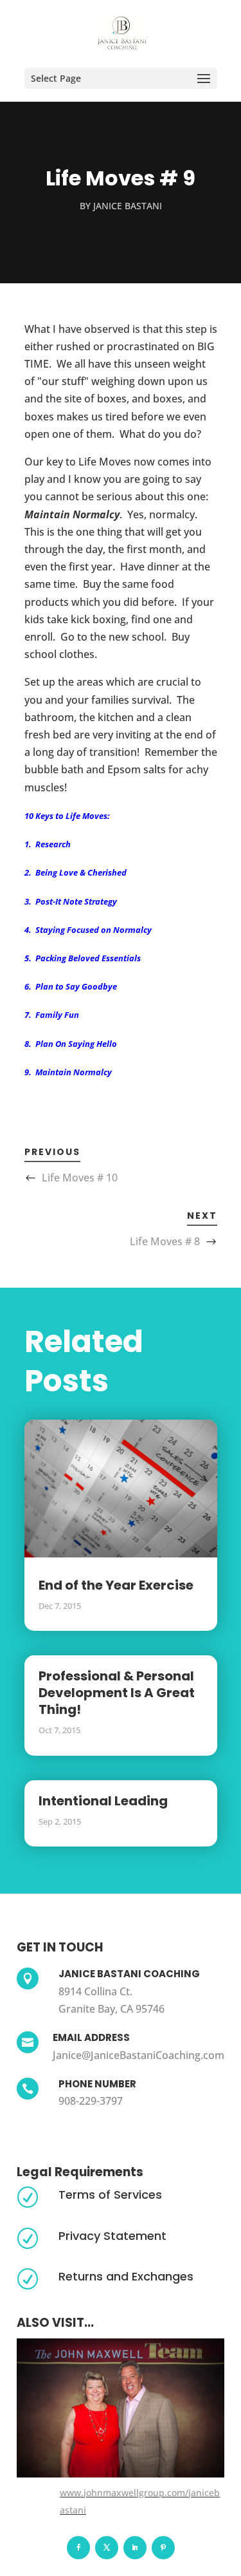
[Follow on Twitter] (107, 2548)
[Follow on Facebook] (78, 2548)
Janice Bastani (128, 206)
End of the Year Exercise (116, 1585)
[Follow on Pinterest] (163, 2548)
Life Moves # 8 (165, 1241)
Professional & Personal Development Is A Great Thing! (117, 1693)
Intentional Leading (103, 1801)
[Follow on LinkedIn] (135, 2548)
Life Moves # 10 (80, 1178)
